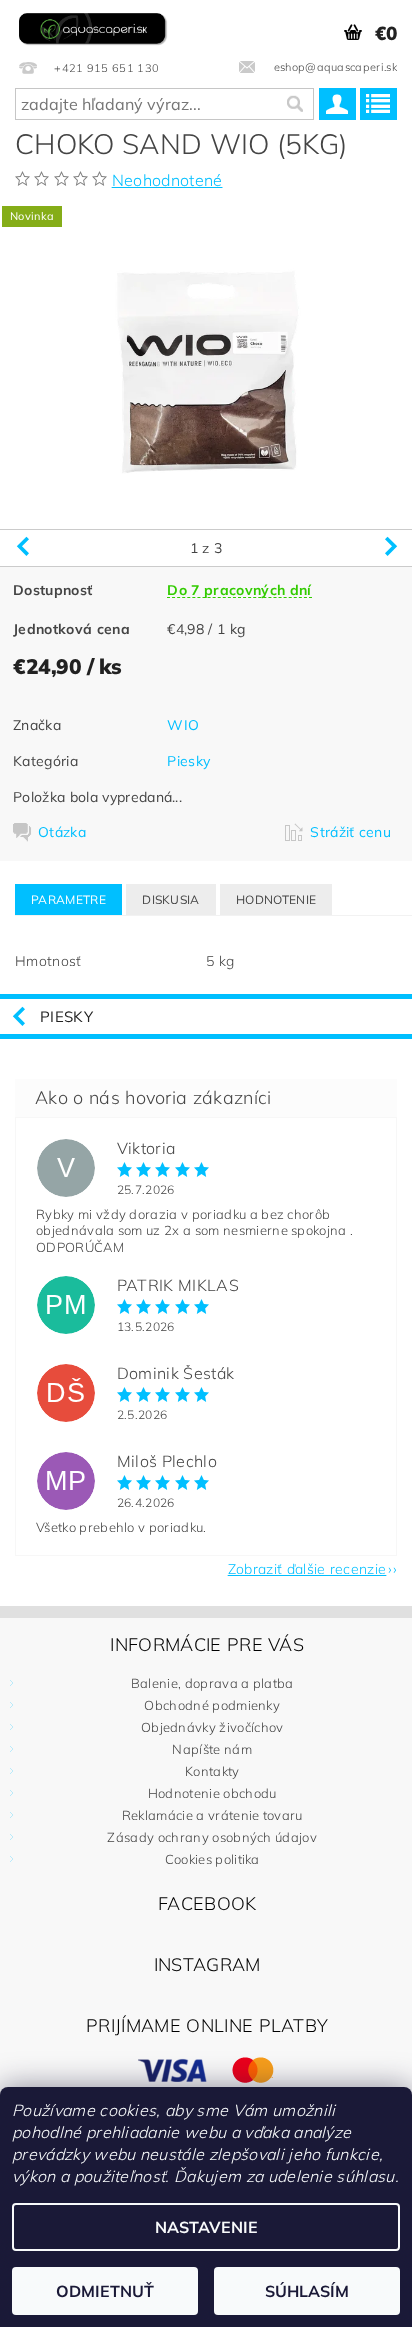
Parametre (68, 899)
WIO (183, 725)
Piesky (188, 761)
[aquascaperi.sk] (95, 26)
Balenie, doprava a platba (212, 1683)
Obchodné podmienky (212, 1705)
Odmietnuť (105, 2291)
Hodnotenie (276, 899)
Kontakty (212, 1771)
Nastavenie (206, 2227)
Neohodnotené (167, 180)
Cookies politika (212, 1859)
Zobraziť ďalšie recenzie (307, 1568)
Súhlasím (307, 2291)
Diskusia (171, 899)
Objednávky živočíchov (212, 1727)
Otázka (62, 832)
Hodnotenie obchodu (212, 1793)
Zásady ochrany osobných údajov (212, 1837)
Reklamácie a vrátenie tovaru (212, 1815)
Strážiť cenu (350, 832)
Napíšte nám (212, 1749)
